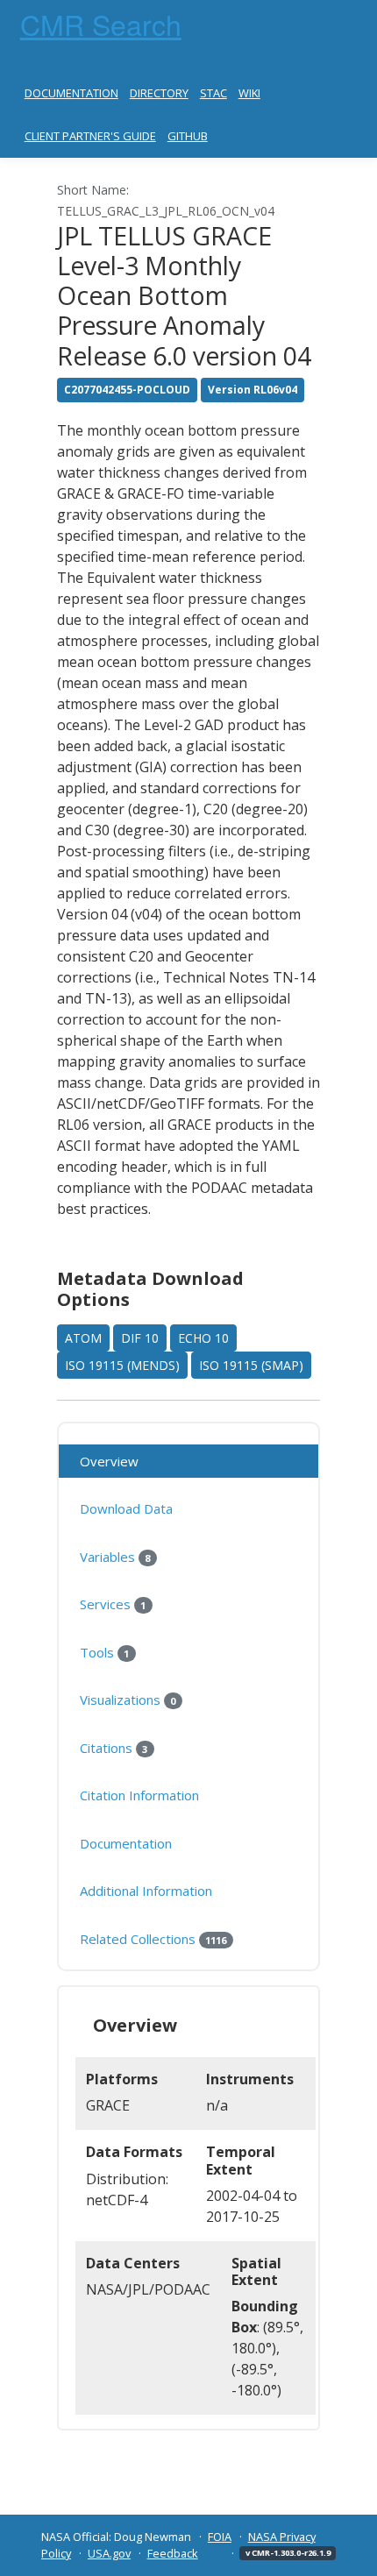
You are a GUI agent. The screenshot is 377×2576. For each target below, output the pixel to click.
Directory (159, 93)
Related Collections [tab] (153, 1939)
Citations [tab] (114, 1748)
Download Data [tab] (126, 1508)
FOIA (220, 2537)
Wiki (249, 93)
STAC (213, 93)
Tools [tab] (104, 1652)
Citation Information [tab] (139, 1795)
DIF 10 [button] (140, 1338)
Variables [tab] (115, 1557)
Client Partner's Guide (90, 136)
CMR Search (101, 24)
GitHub (188, 136)
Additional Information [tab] (146, 1891)
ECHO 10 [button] (203, 1338)
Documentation (71, 93)
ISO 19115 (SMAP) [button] (251, 1365)
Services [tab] (113, 1604)
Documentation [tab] (126, 1843)
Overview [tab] (109, 1461)
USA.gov (109, 2553)
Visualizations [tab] (128, 1700)
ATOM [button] (83, 1338)
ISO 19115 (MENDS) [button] (122, 1365)
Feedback (173, 2553)
